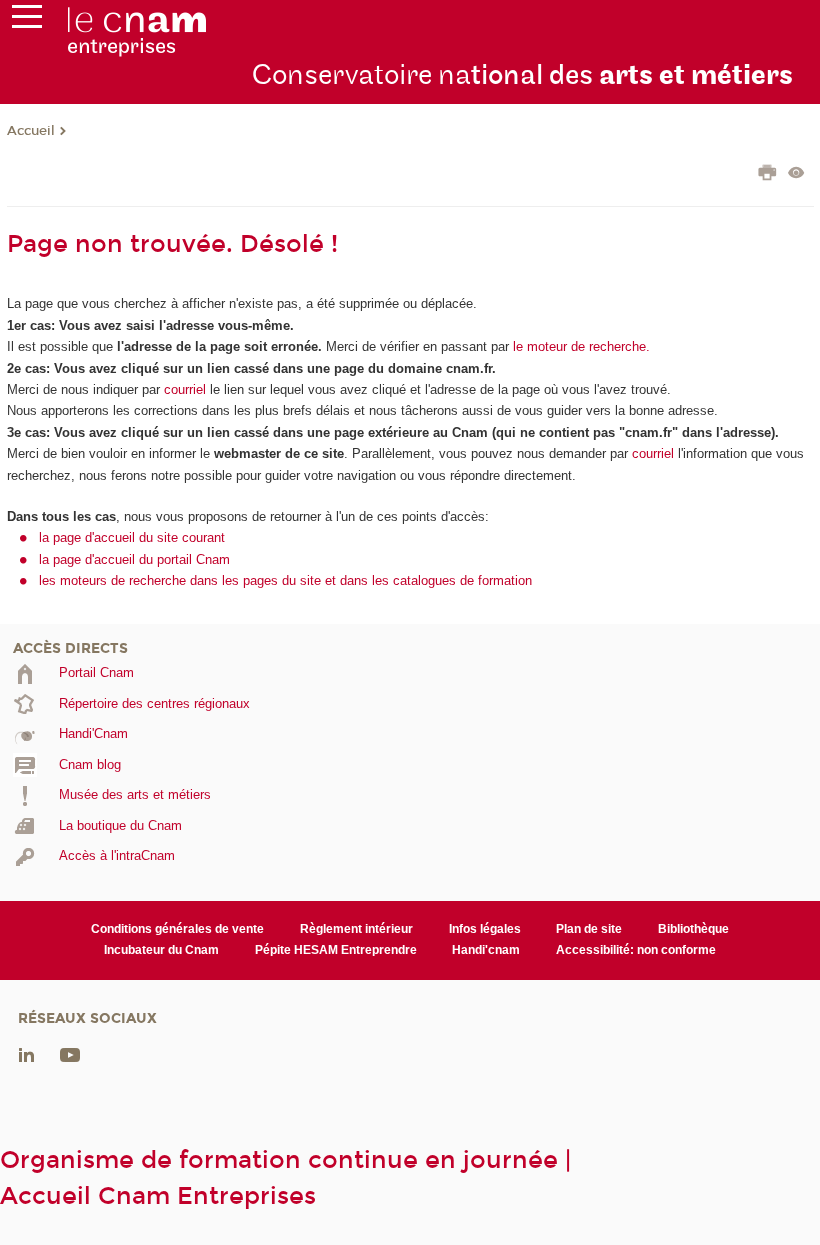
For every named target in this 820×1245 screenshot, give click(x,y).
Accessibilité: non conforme (636, 950)
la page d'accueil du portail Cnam (134, 559)
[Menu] (27, 21)
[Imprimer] (767, 175)
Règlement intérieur (356, 929)
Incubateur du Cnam (161, 950)
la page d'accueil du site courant (132, 537)
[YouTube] (70, 1053)
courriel (185, 389)
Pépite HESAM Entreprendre (336, 950)
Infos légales (485, 929)
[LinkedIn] (26, 1053)
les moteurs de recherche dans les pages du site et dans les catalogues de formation (285, 580)
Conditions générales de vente (177, 929)
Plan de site (589, 929)
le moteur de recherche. (579, 346)
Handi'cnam (486, 950)
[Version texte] (796, 174)
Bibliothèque (693, 929)
